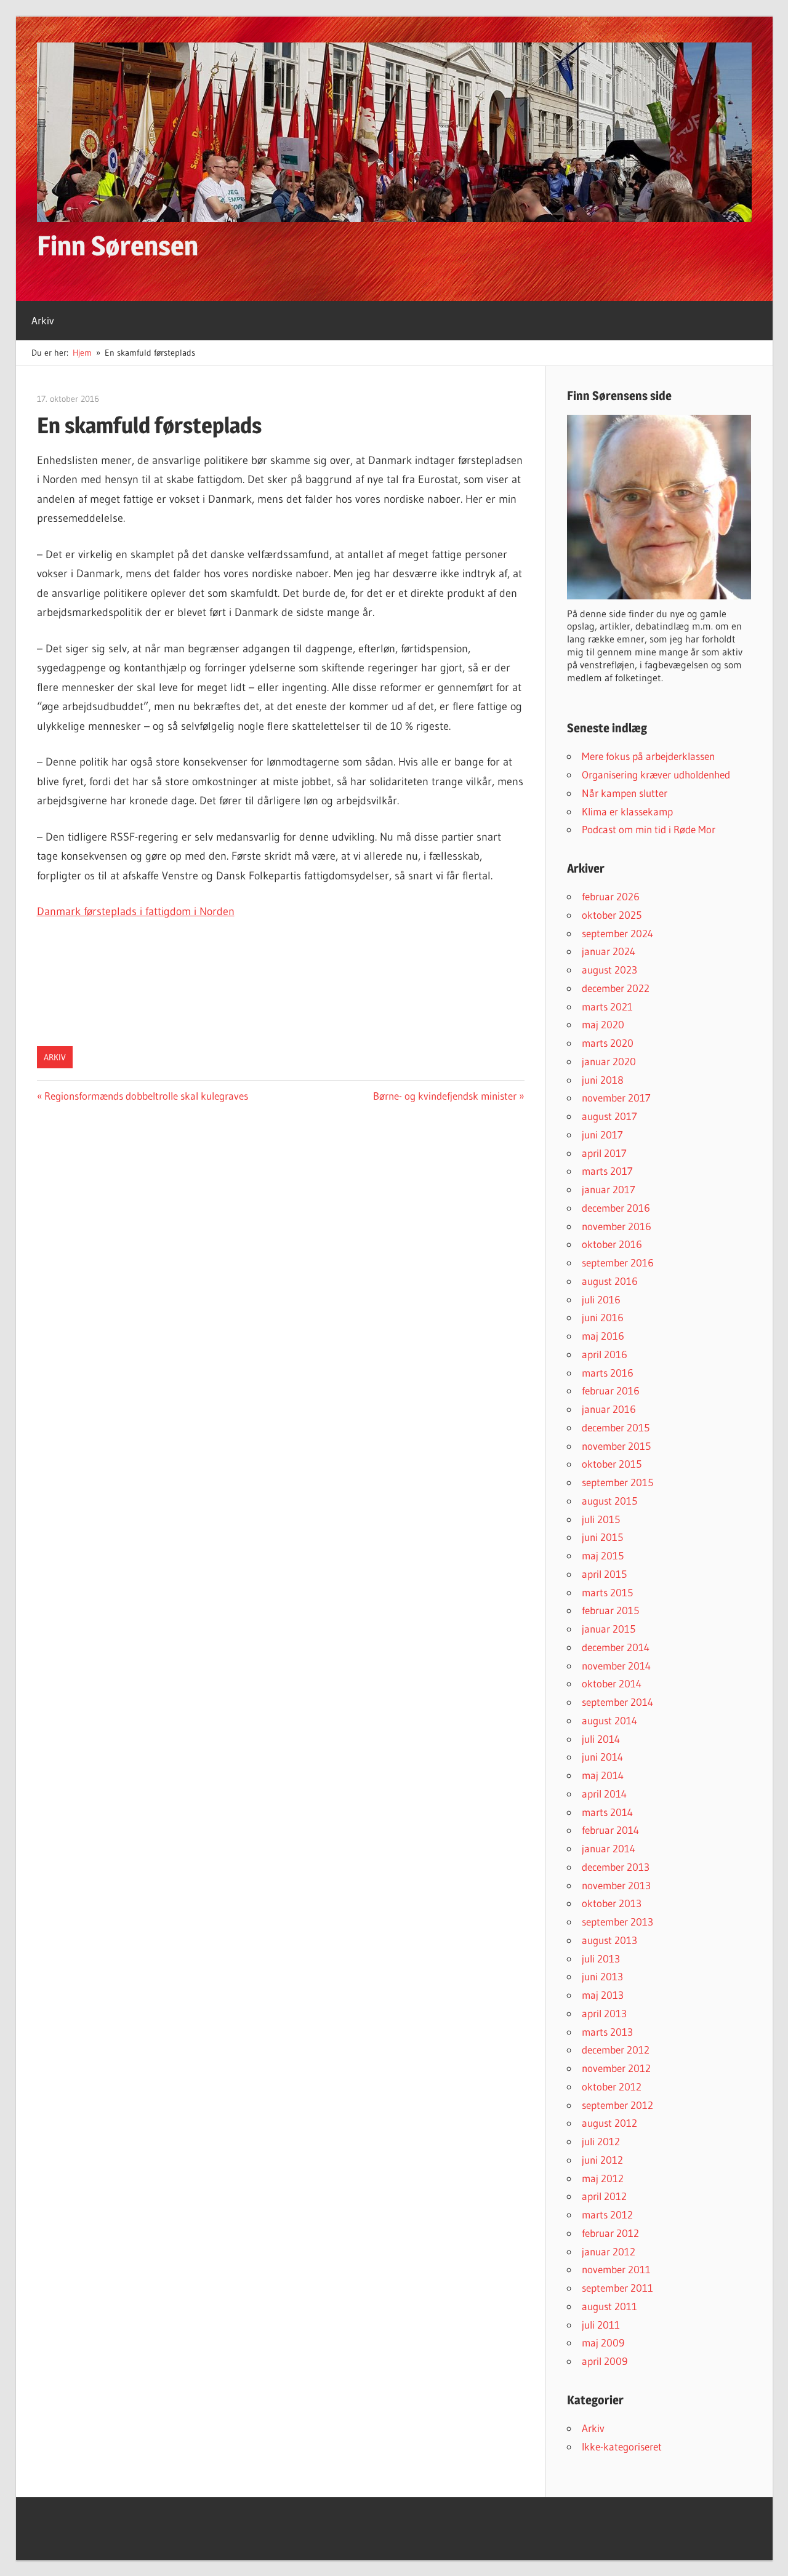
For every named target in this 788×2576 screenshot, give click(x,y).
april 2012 (604, 2196)
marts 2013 (607, 2032)
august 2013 (609, 1940)
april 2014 (604, 1794)
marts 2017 (607, 1171)
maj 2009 (603, 2342)
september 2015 (617, 1482)
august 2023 (609, 970)
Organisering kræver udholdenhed (656, 774)
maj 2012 (603, 2178)
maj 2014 (603, 1775)
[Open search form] (761, 312)
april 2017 (604, 1153)
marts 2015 (607, 1592)
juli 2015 (601, 1519)
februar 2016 (611, 1390)
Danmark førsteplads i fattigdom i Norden (136, 911)
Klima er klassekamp (627, 811)
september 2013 (617, 1922)
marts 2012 (607, 2214)
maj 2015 (603, 1555)
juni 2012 (602, 2160)
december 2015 (616, 1427)
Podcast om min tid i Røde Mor (649, 829)
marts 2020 (608, 1043)
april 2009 (605, 2361)
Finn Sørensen (118, 246)
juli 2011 (601, 2325)
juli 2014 (601, 1739)
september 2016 (618, 1262)
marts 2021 (607, 1006)
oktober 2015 (612, 1464)
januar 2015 (609, 1629)
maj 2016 (603, 1336)
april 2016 (605, 1354)
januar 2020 (609, 1061)
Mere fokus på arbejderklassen (648, 756)
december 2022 (616, 988)
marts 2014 (607, 1812)
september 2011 (617, 2288)
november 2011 (616, 2269)
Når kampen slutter (625, 793)
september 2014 (617, 1702)
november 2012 (616, 2068)
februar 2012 (610, 2233)
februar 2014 (610, 1830)
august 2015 (609, 1501)
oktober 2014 (612, 1683)
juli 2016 (601, 1299)
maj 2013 (603, 1995)
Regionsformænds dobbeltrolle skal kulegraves (146, 1096)
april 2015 (604, 1574)
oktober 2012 (612, 2086)
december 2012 (616, 2050)
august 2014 (609, 1720)
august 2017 (609, 1116)
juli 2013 (601, 1958)
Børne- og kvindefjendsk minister (445, 1096)
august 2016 (610, 1281)
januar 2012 (609, 2251)
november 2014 (616, 1666)
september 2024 (617, 933)
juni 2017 (602, 1134)
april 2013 (604, 2013)
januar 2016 (609, 1409)
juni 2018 (603, 1080)
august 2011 (609, 2306)
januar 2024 (609, 951)
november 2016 (617, 1226)
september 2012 (617, 2105)
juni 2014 (602, 1757)
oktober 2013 (612, 1903)
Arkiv (43, 320)
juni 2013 (602, 1976)
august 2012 (609, 2123)
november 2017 (616, 1098)
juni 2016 (603, 1317)
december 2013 (616, 1867)
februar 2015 (610, 1610)
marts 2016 (608, 1373)
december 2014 (616, 1647)
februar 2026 (611, 896)
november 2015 (616, 1446)
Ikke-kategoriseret (622, 2446)
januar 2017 (609, 1189)
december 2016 (616, 1208)
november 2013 (616, 1885)
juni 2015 (602, 1537)
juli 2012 (601, 2141)
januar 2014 (609, 1848)
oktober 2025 (612, 915)
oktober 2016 (612, 1244)
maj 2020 (603, 1024)
